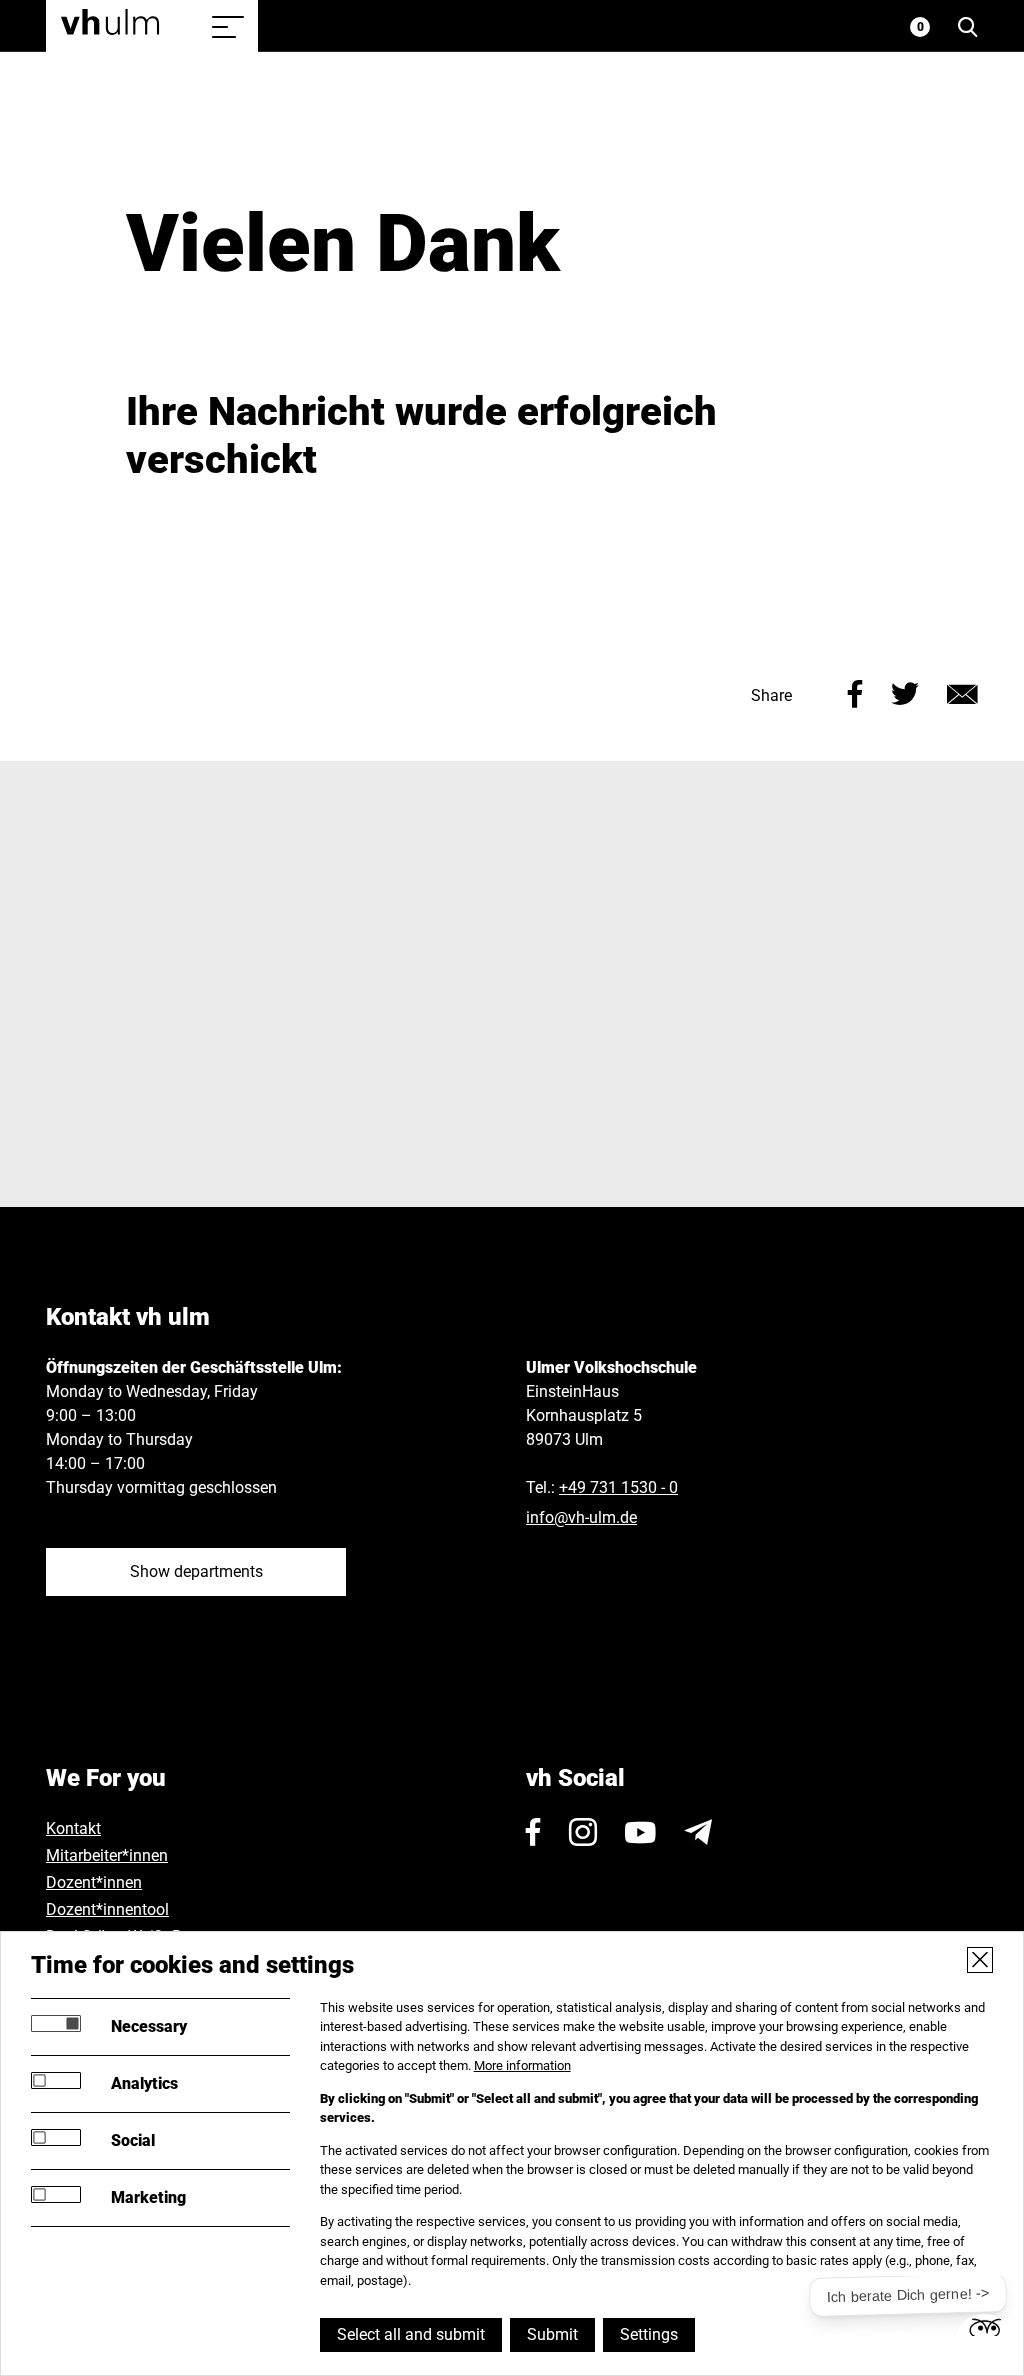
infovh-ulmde (581, 1517)
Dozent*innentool (107, 1909)
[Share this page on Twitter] (905, 691)
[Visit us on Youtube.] (640, 1832)
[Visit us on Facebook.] (533, 1832)
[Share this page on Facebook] (855, 691)
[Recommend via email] (962, 691)
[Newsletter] (698, 1832)
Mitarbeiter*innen (107, 1855)
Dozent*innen (94, 1882)
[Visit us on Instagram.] (583, 1832)
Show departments (196, 1571)
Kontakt (73, 1828)
